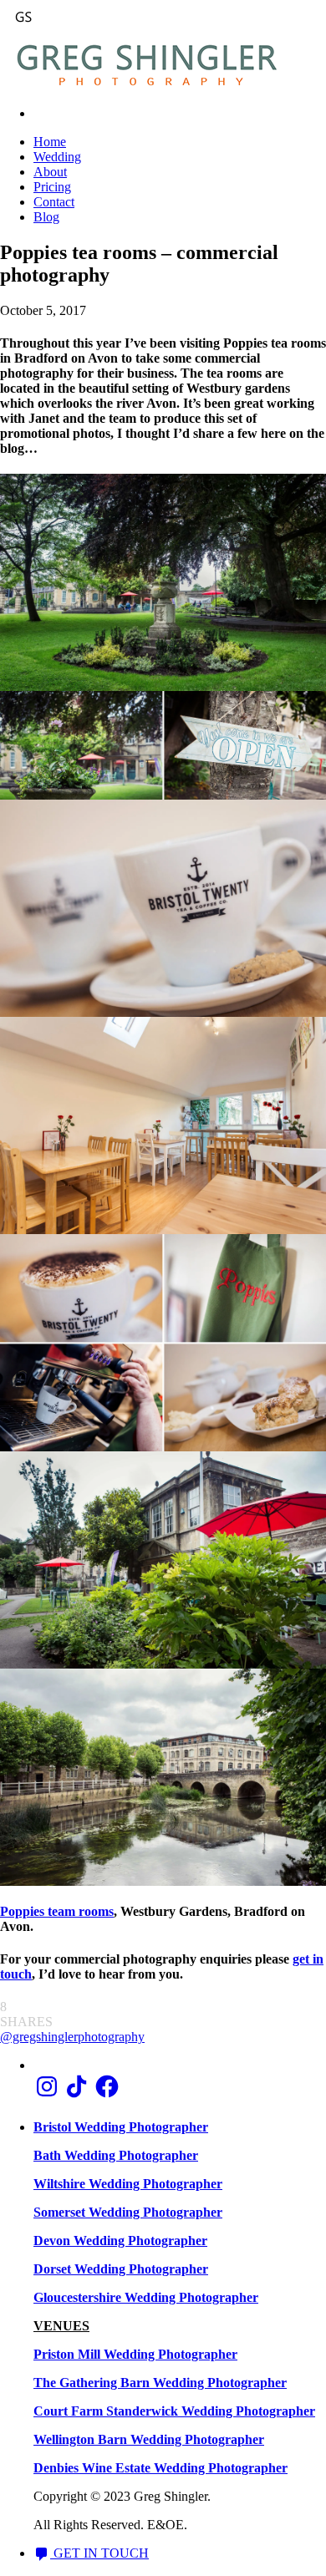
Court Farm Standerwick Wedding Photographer (174, 2411)
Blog (46, 217)
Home (50, 142)
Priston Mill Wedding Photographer (135, 2354)
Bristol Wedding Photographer (121, 2127)
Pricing (52, 187)
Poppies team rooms (57, 1911)
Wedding (57, 157)
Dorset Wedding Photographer (121, 2269)
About (50, 172)
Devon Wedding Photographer (120, 2241)
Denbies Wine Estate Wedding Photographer (160, 2468)
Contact (54, 202)
